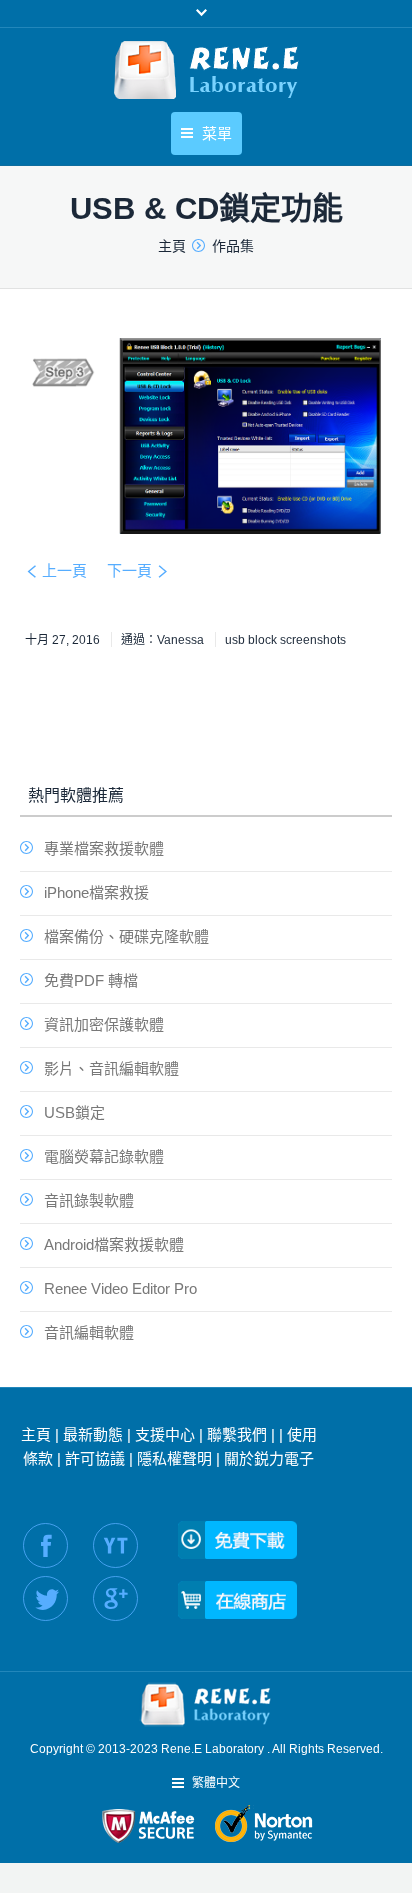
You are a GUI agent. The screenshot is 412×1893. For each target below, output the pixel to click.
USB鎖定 (74, 1112)
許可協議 (95, 1458)
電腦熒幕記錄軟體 (104, 1156)
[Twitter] (45, 1598)
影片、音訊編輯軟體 (111, 1068)
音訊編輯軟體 (89, 1332)
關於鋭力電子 (269, 1458)
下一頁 (129, 570)
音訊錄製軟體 (89, 1200)
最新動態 (93, 1434)
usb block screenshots (285, 640)
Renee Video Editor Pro (120, 1288)
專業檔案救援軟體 (104, 848)
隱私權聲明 (174, 1458)
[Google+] (115, 1598)
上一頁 (64, 570)
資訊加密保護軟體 (104, 1024)
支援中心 (165, 1434)
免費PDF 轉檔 (91, 980)
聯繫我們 (237, 1434)
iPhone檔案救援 (96, 892)
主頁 (36, 1434)
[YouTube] (115, 1545)
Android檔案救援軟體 (114, 1244)
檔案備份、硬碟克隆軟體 (126, 936)
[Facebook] (45, 1545)
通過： (162, 640)
